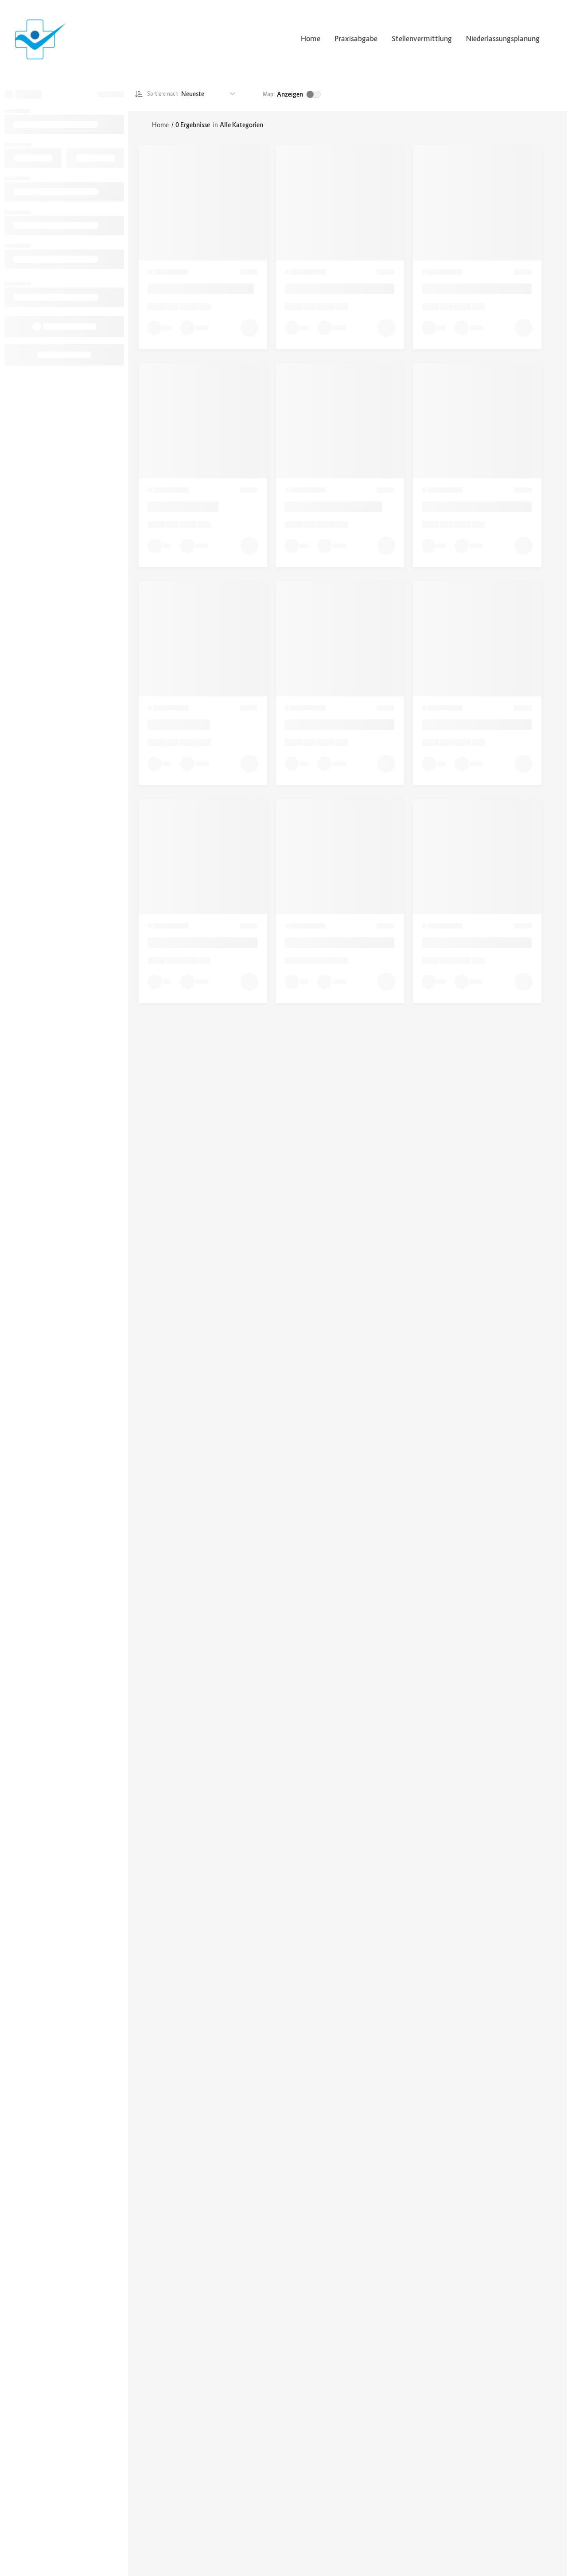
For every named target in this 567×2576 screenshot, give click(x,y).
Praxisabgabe (356, 39)
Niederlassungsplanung (503, 39)
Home (311, 39)
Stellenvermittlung (422, 39)
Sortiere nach (163, 94)
